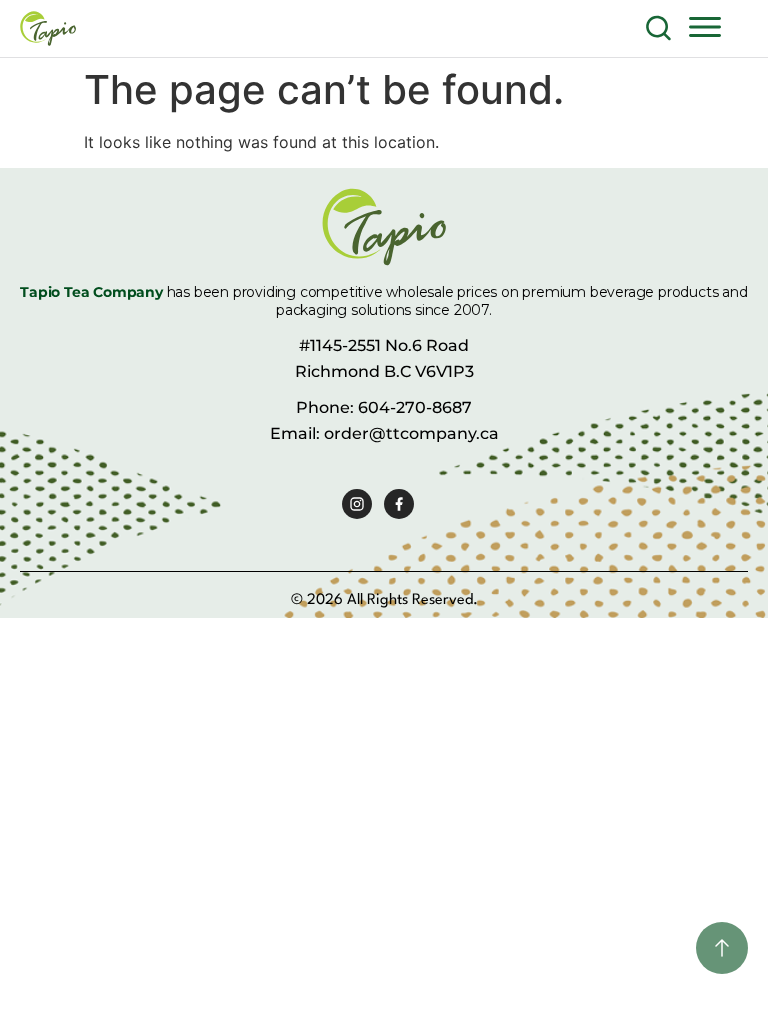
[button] (705, 26)
